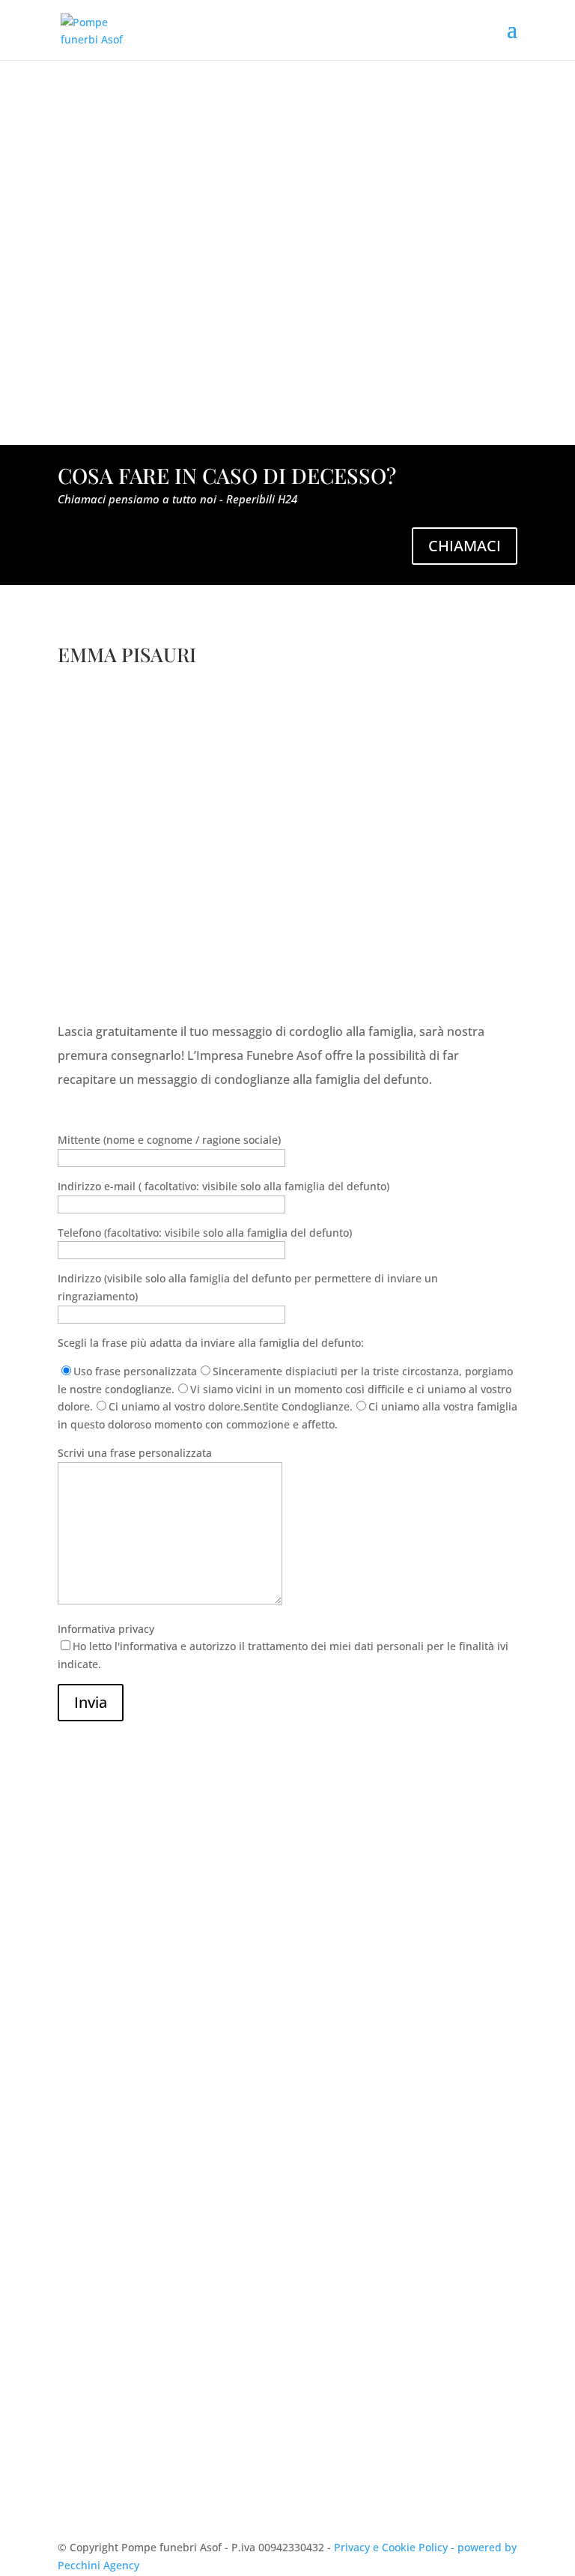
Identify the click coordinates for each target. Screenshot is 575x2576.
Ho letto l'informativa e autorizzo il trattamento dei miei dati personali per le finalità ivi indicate (285, 2412)
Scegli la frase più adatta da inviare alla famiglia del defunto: (211, 1343)
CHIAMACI (465, 546)
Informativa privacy (283, 1647)
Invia (91, 1702)
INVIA (481, 2456)
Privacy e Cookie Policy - (396, 2547)
